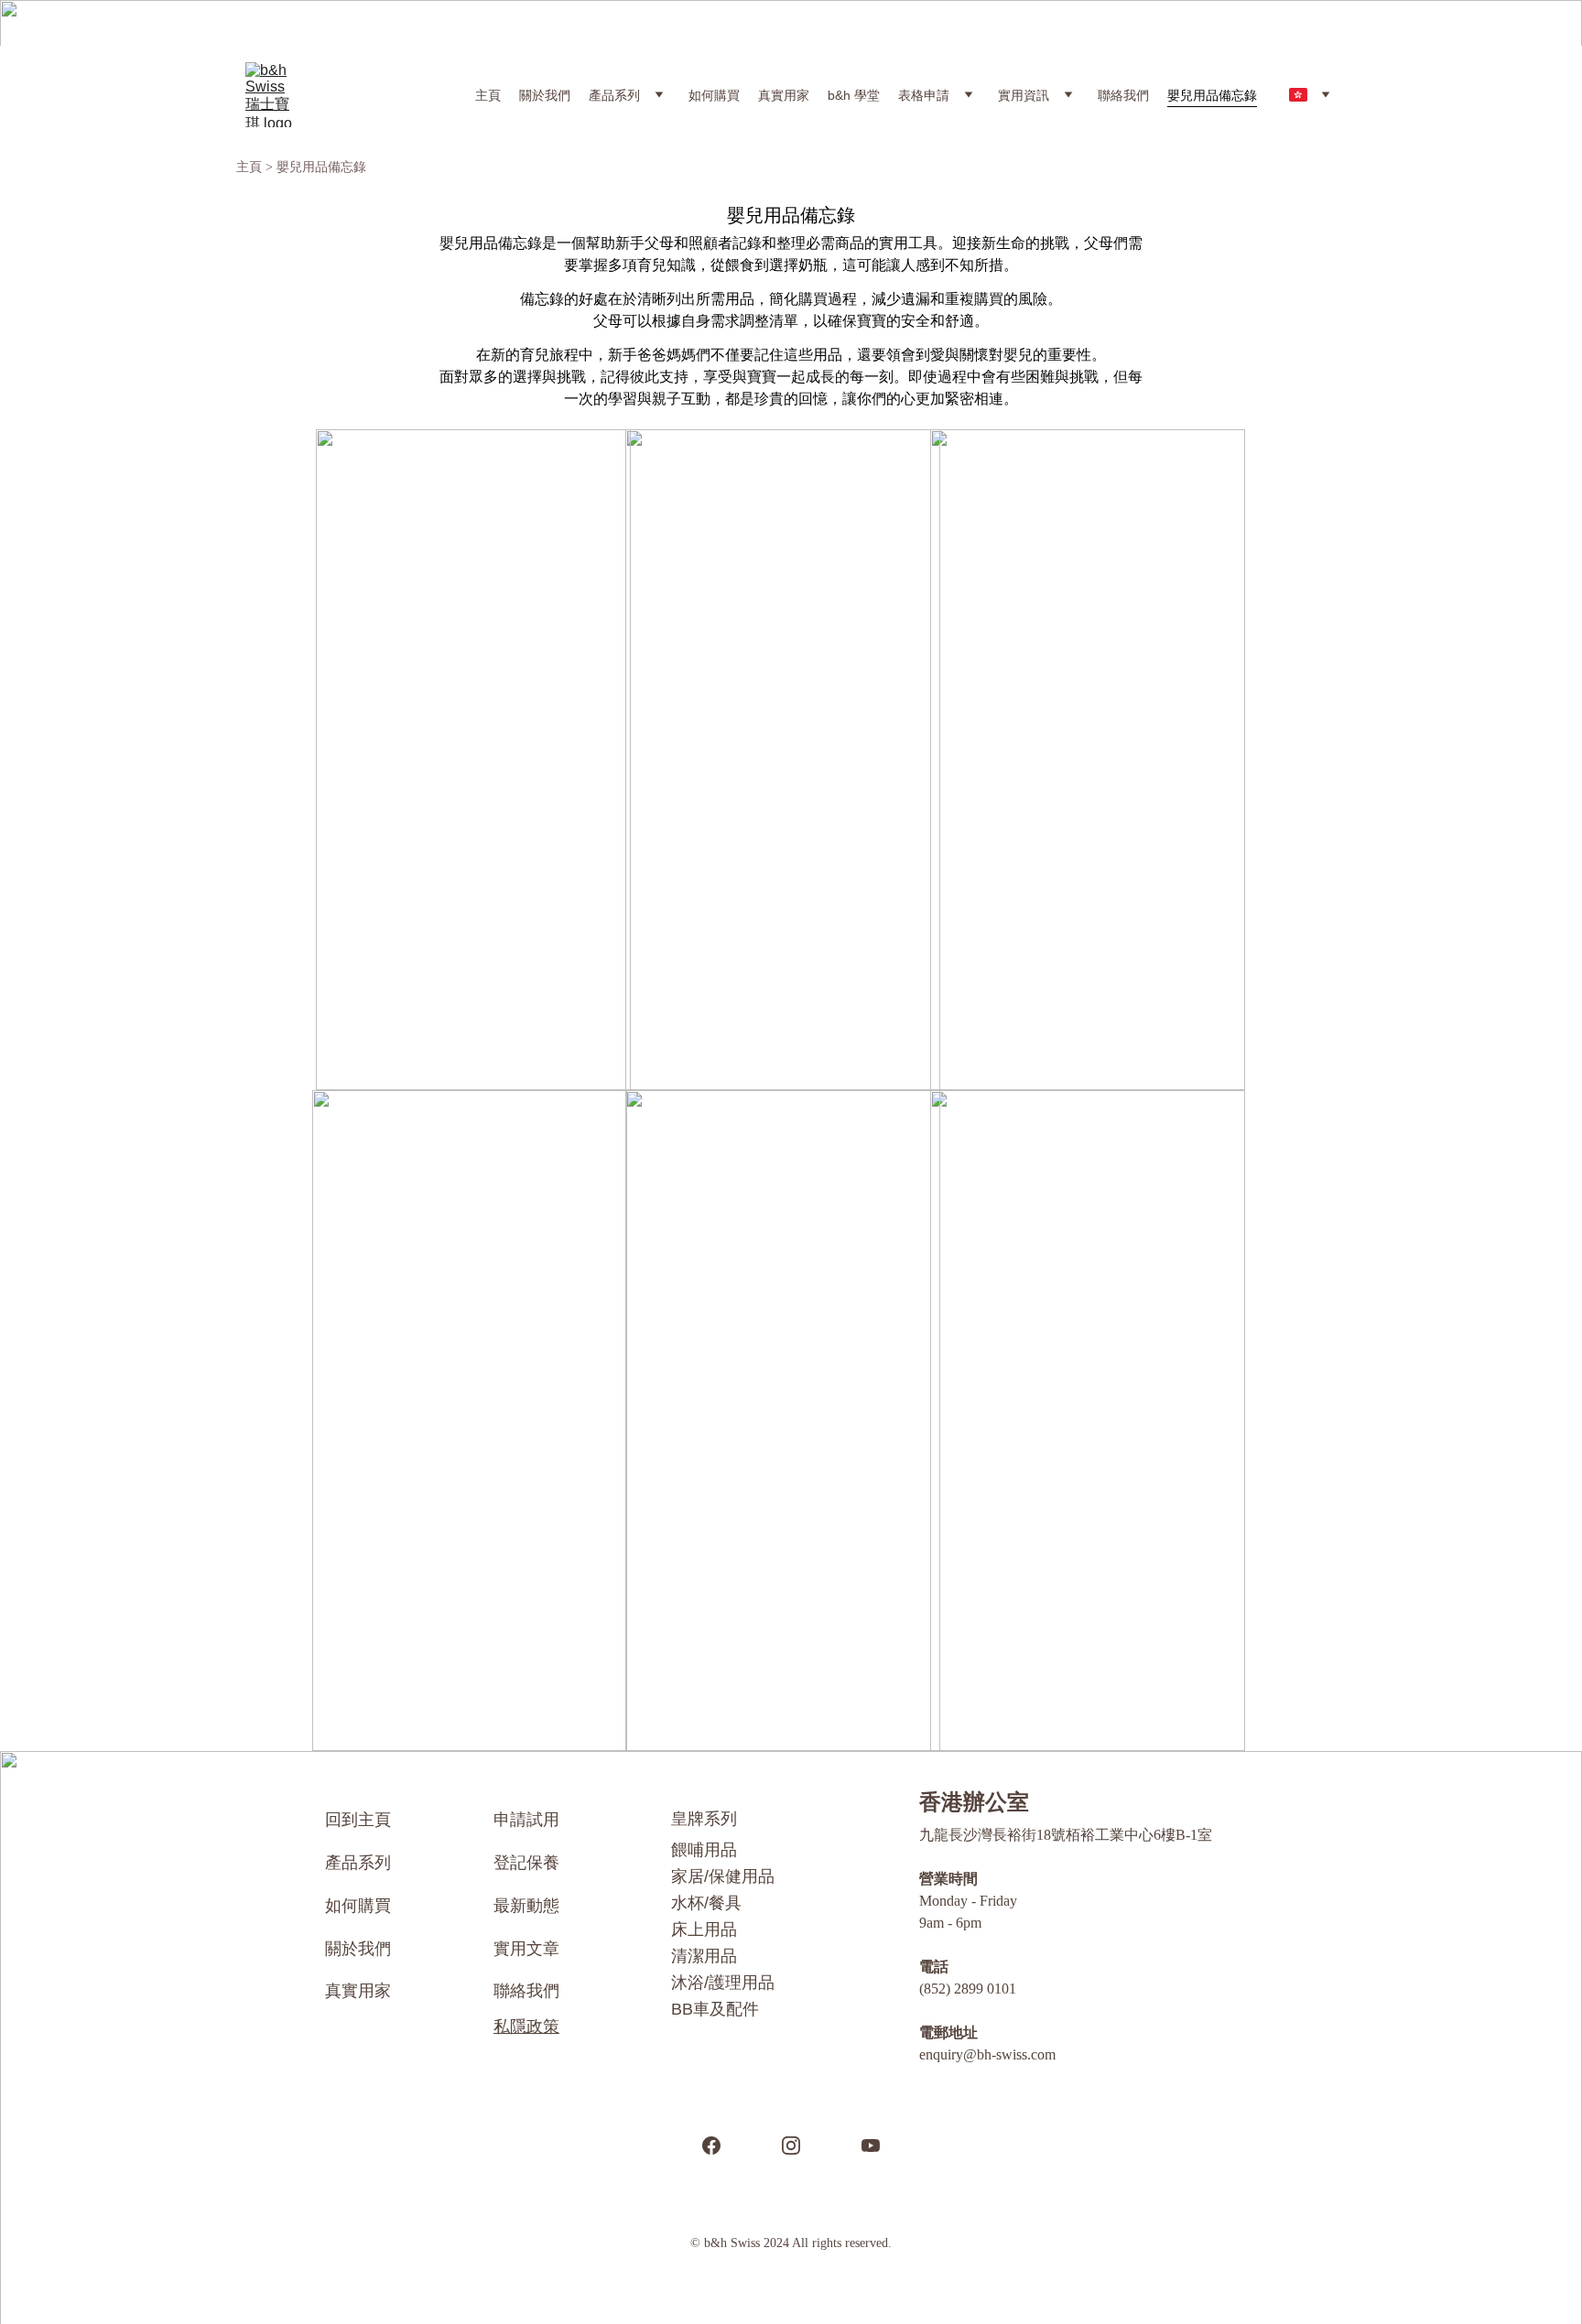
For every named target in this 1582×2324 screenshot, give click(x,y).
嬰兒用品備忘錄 (1212, 95)
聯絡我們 (1123, 95)
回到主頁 (358, 1820)
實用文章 (526, 1949)
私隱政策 (526, 2027)
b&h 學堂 (854, 95)
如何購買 (714, 95)
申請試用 (526, 1820)
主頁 (488, 95)
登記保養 (526, 1863)
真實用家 (784, 95)
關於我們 (545, 95)
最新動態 (526, 1906)
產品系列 (614, 95)
